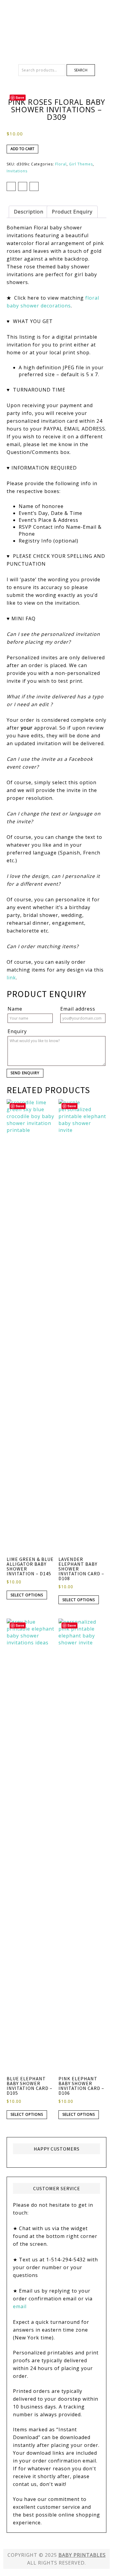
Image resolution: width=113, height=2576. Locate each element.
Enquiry (17, 1031)
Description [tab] (29, 212)
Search (81, 70)
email (20, 2306)
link (11, 978)
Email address (78, 1009)
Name (15, 1009)
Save (20, 97)
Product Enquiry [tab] (72, 212)
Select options (27, 1595)
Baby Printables (57, 21)
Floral (61, 164)
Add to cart (22, 149)
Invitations (17, 171)
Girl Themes (81, 164)
